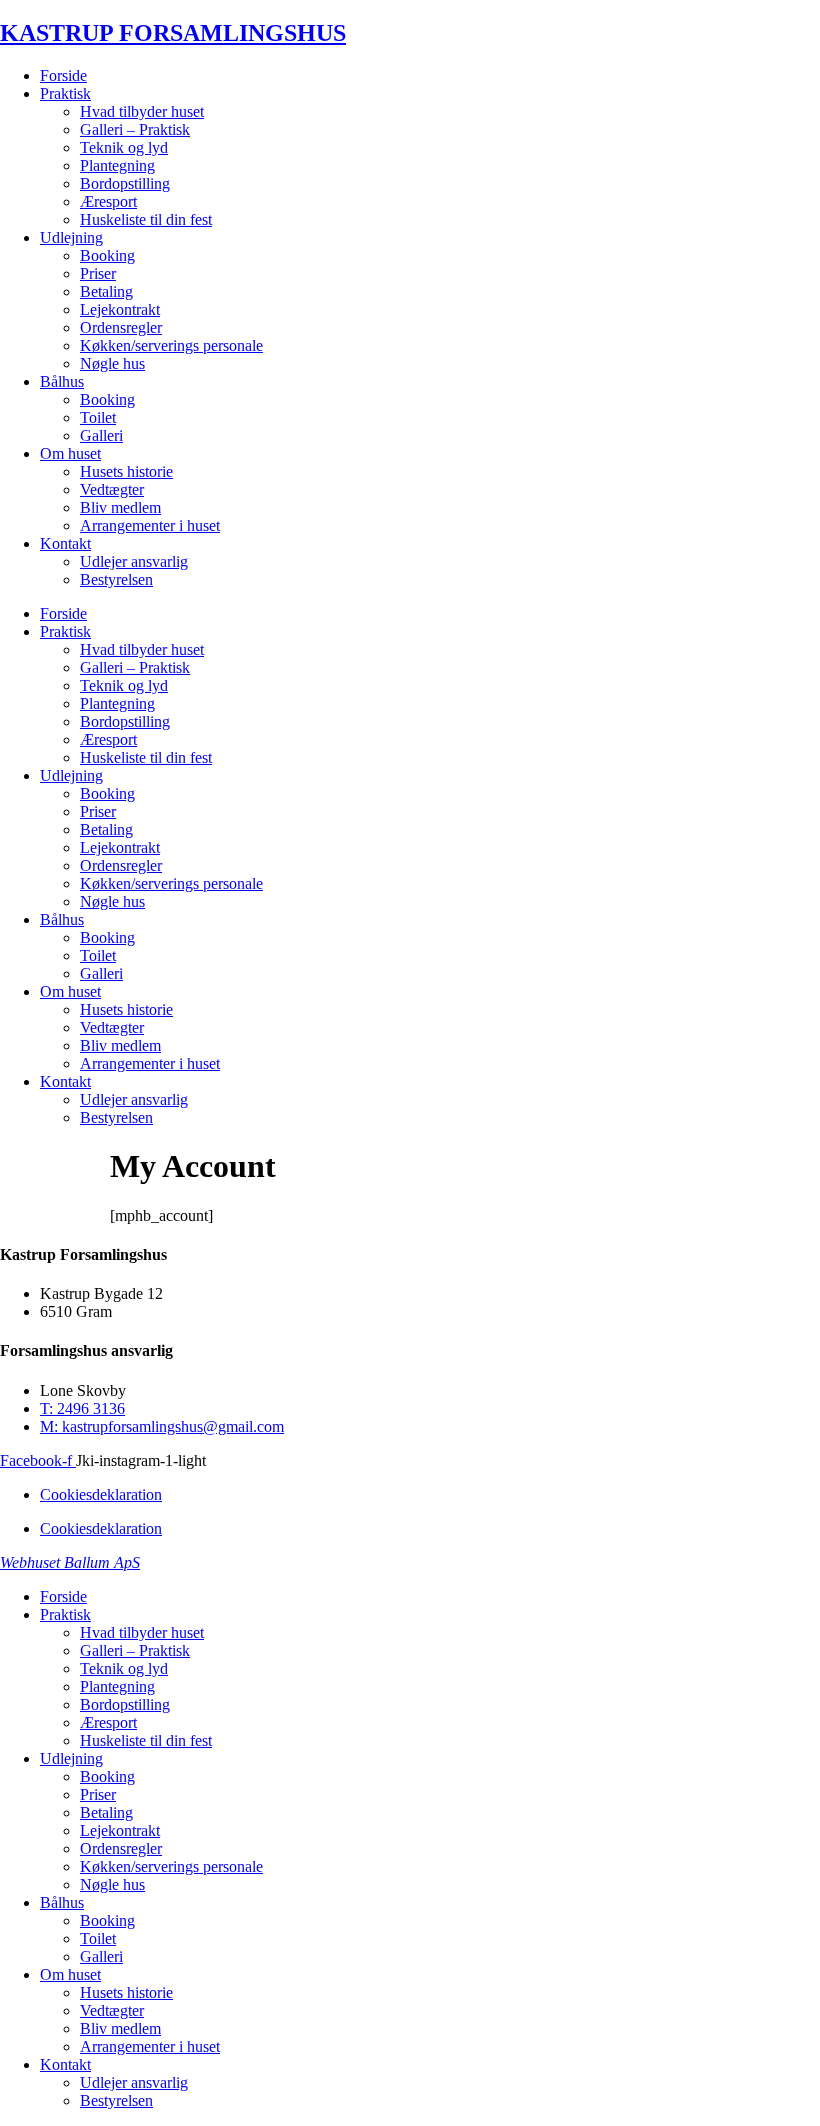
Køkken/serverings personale (171, 345)
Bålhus (62, 381)
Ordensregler (121, 327)
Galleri (101, 435)
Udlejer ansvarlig (134, 561)
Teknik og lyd (124, 147)
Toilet (98, 417)
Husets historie (126, 471)
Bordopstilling (125, 183)
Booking (107, 255)
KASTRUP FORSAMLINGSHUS (173, 33)
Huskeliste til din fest (146, 219)
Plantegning (117, 165)
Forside (63, 75)
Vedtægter (112, 489)
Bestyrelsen (116, 579)
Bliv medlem (120, 507)
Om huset (70, 453)
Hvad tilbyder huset (142, 111)
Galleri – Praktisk (135, 129)
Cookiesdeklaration (101, 1494)
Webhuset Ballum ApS (70, 1562)
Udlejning (71, 237)
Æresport (108, 201)
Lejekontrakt (120, 309)
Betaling (106, 291)
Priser (98, 273)
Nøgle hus (112, 363)
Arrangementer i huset (150, 525)
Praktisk (65, 93)
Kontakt (65, 543)
